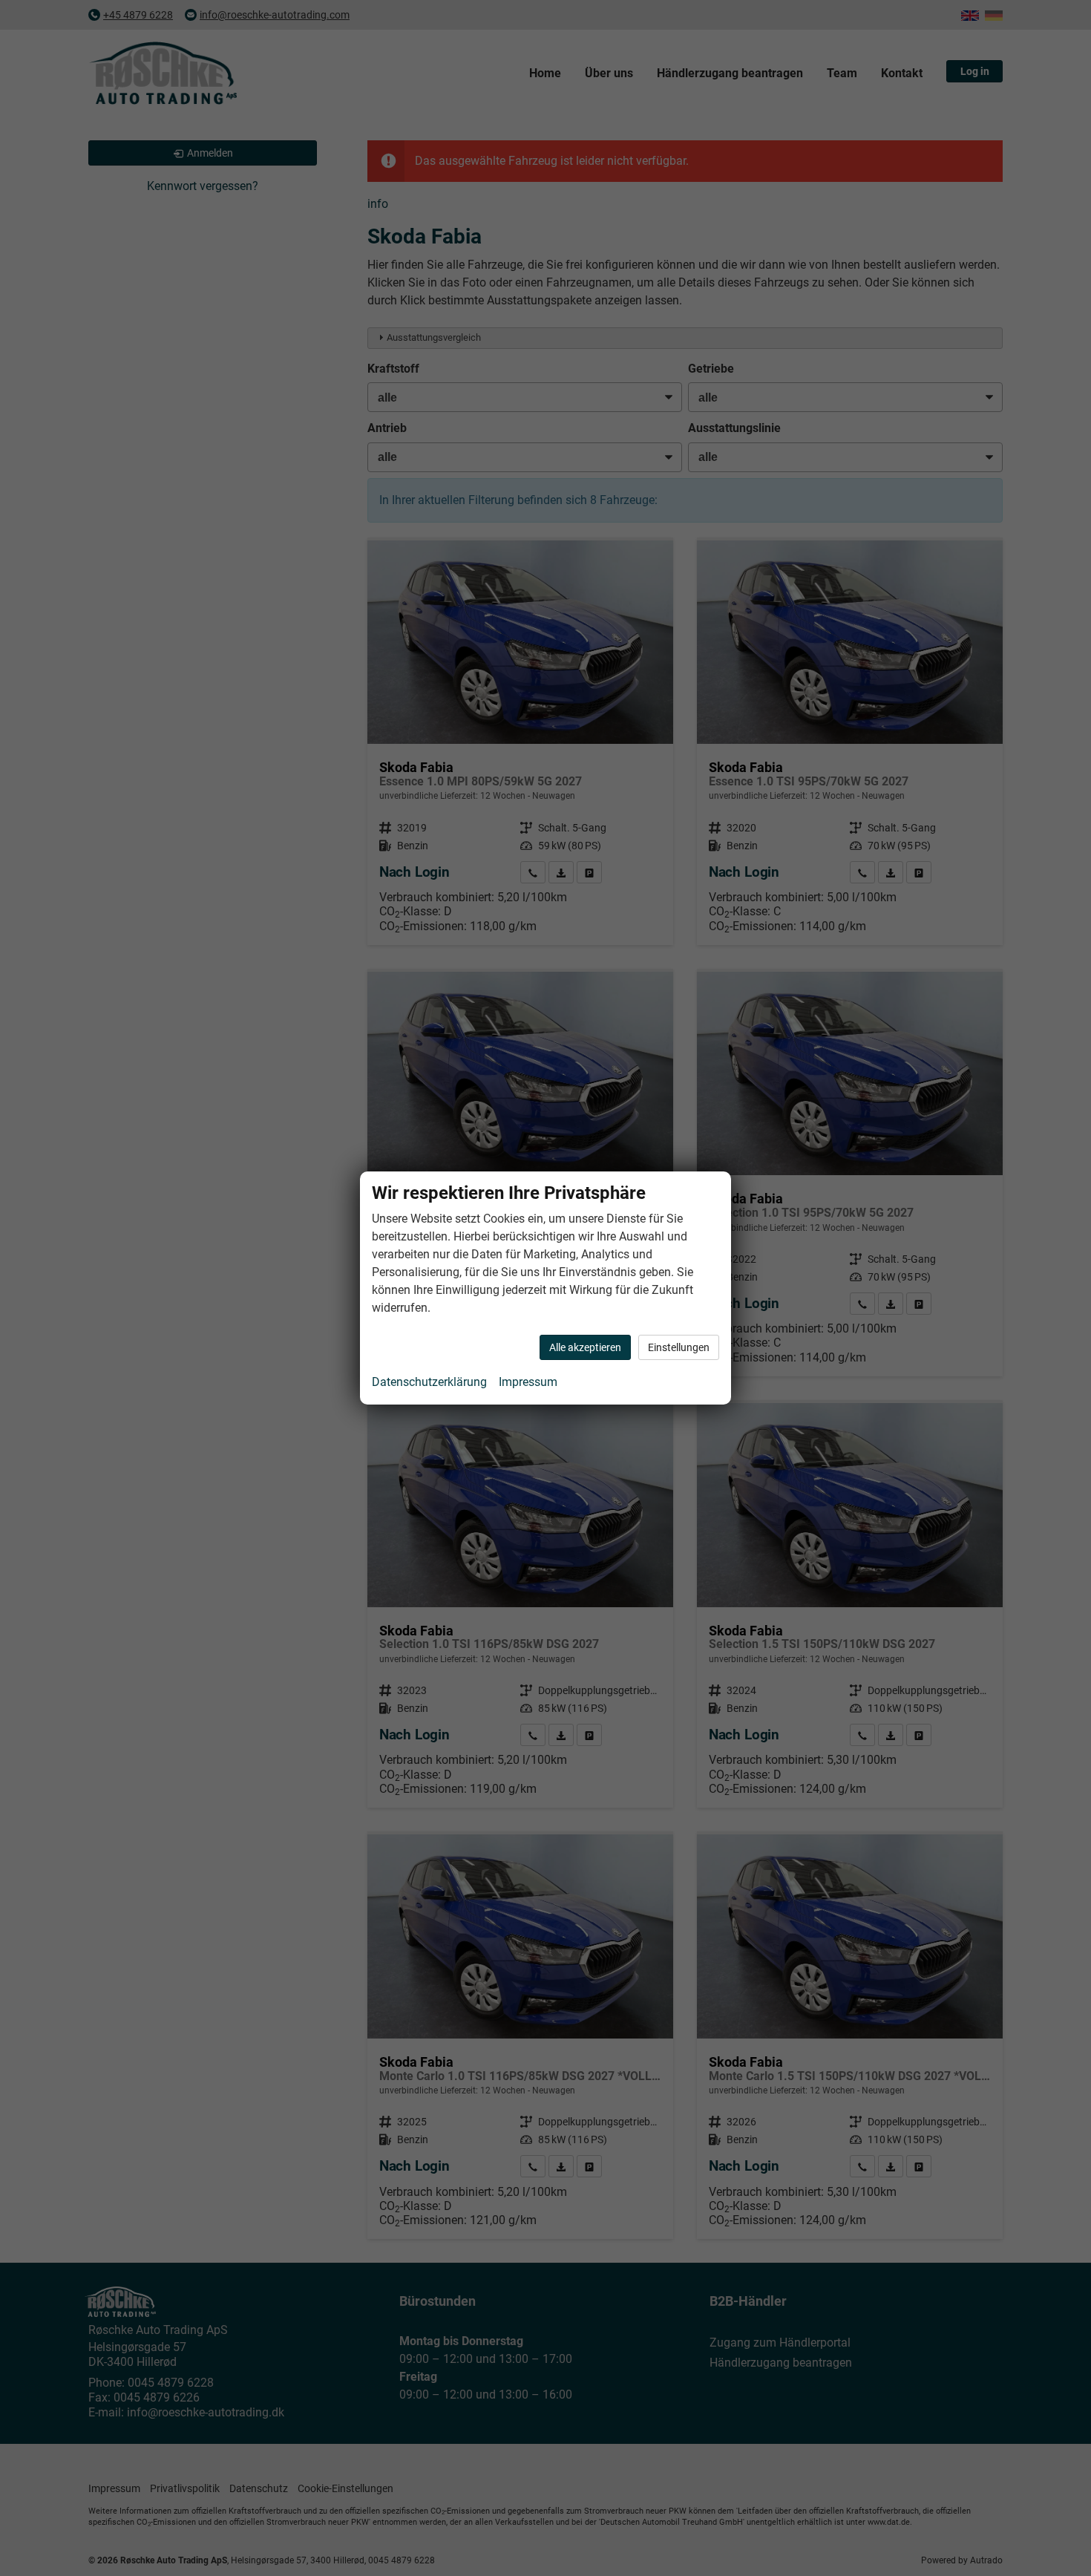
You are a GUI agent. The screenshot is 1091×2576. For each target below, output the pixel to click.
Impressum (528, 1382)
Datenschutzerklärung (429, 1382)
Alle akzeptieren (585, 1347)
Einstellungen (679, 1347)
